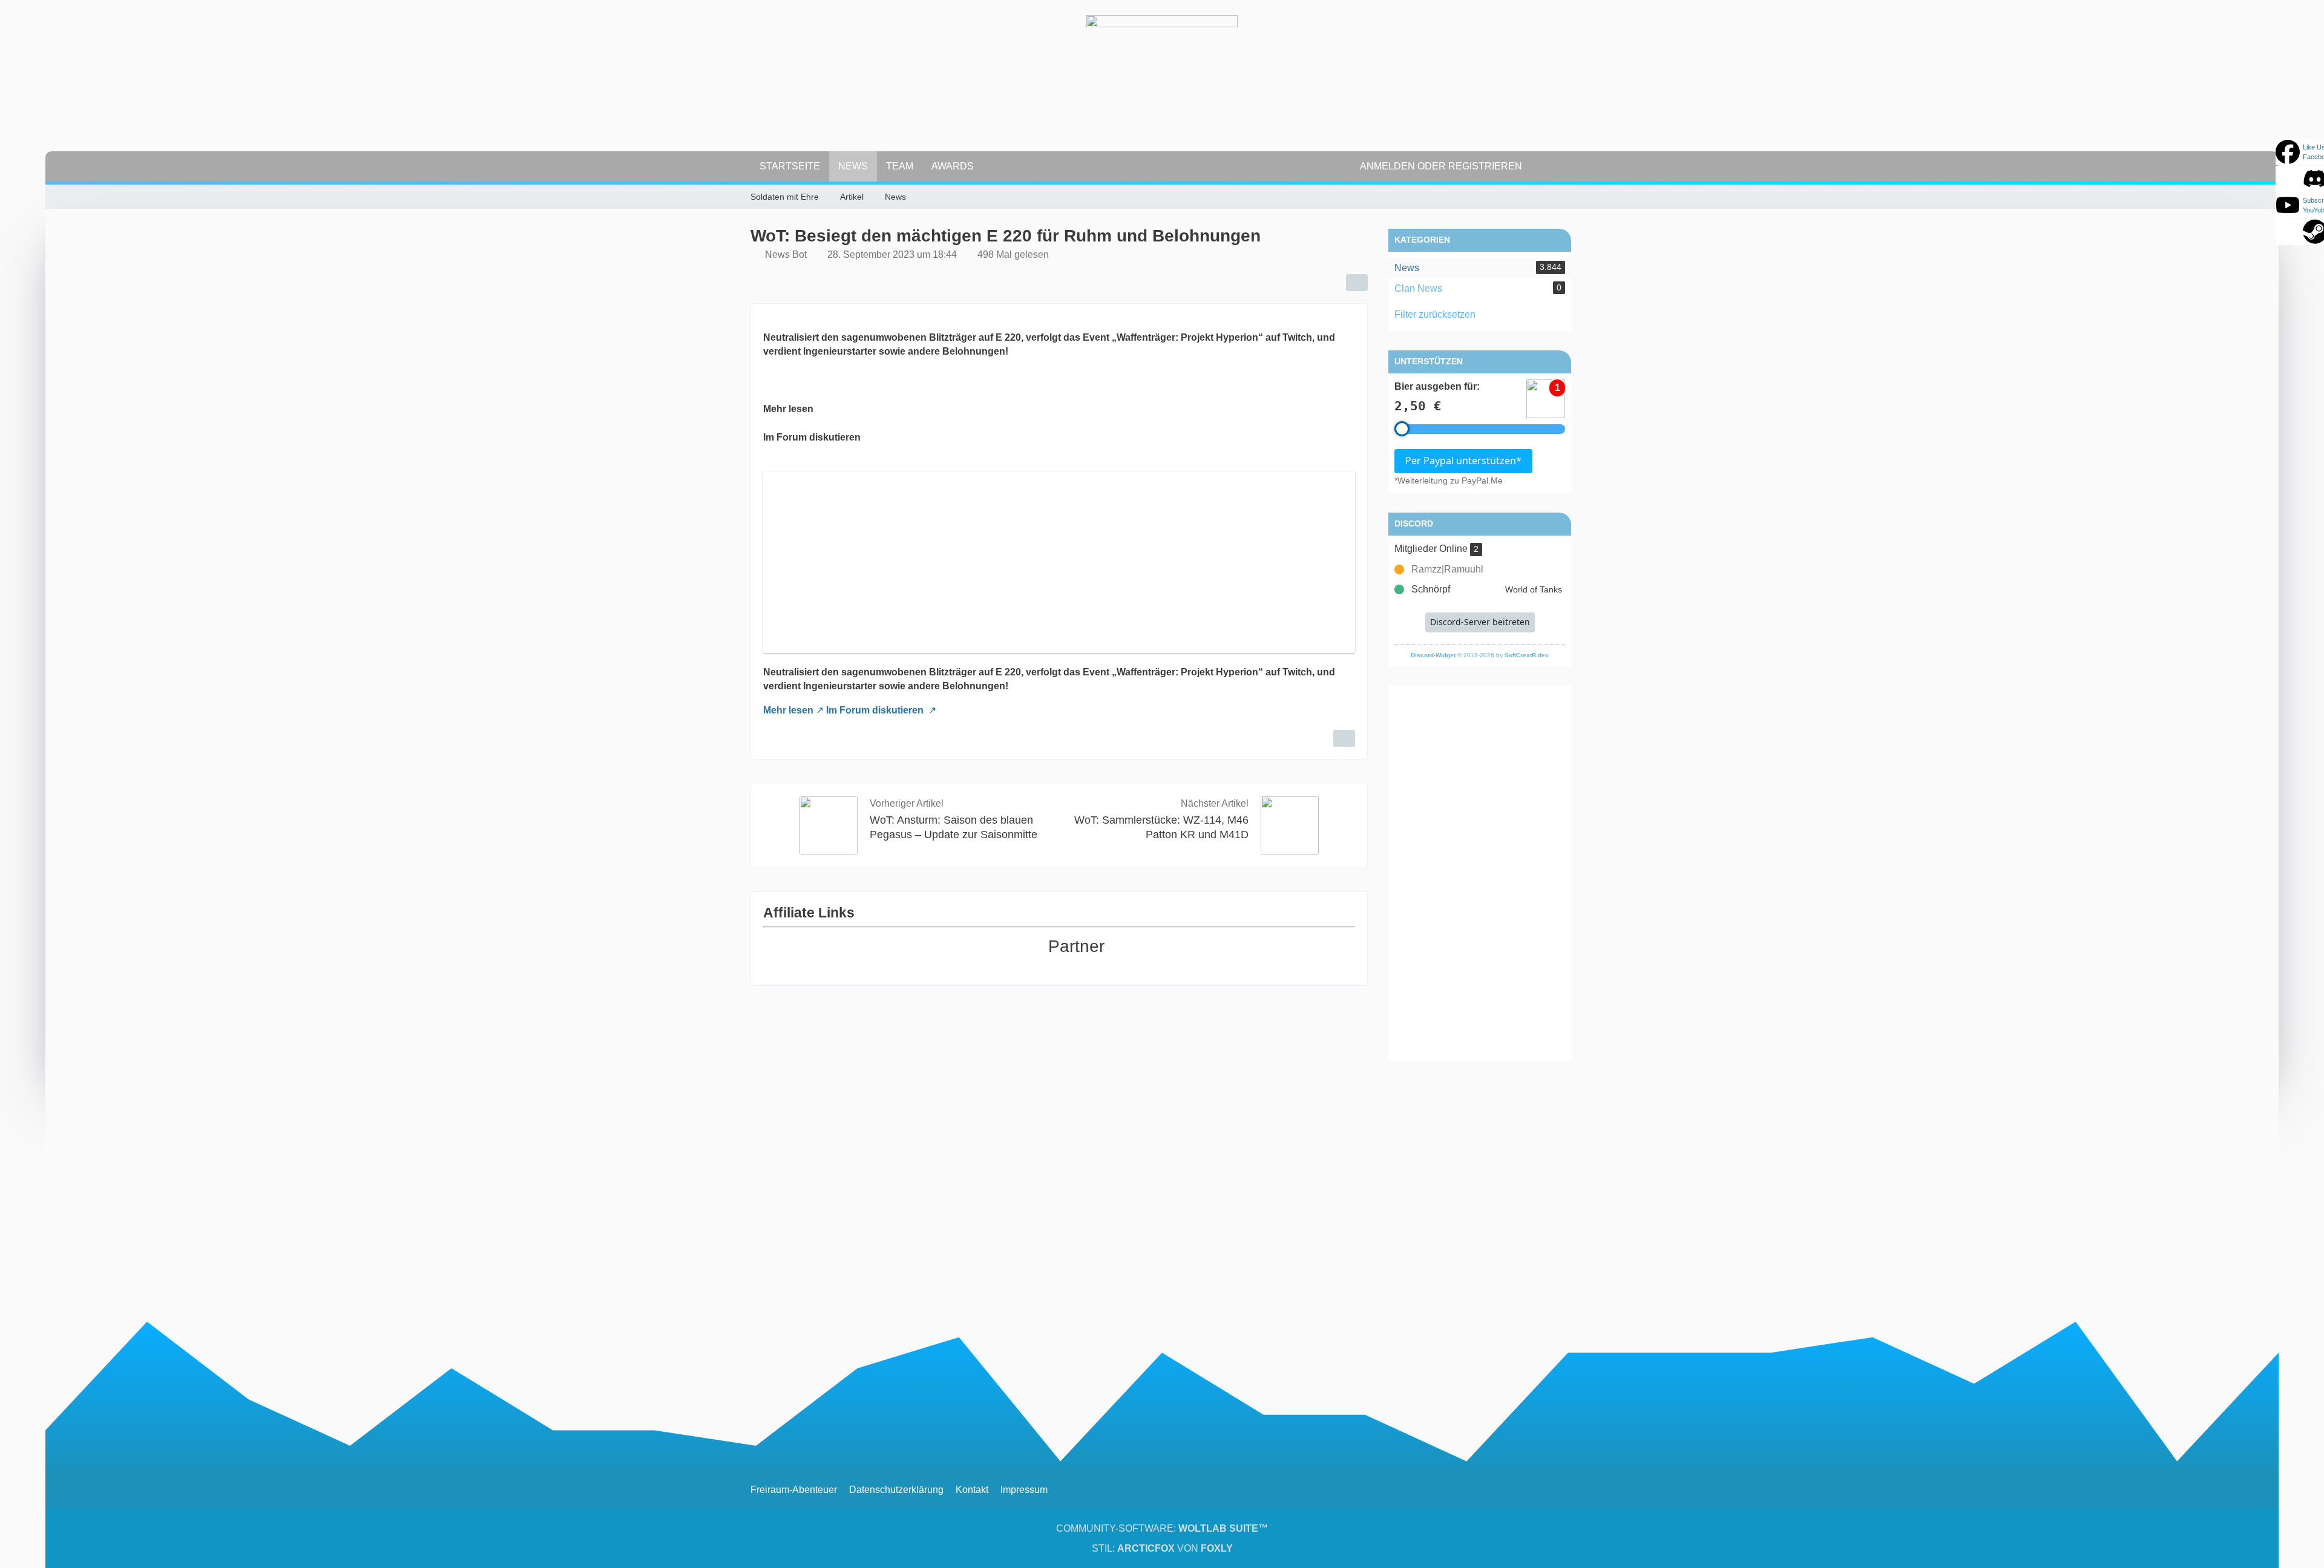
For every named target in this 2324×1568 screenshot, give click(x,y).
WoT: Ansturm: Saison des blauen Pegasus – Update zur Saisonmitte (954, 827)
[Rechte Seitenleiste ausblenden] (1567, 195)
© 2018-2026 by (1480, 655)
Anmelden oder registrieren (1441, 166)
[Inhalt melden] (1344, 738)
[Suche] (1552, 166)
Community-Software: (1162, 1528)
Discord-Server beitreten (1480, 622)
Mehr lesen (788, 710)
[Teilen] (1357, 283)
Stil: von (1162, 1548)
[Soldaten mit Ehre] (1162, 91)
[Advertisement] (1480, 873)
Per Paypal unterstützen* (1463, 461)
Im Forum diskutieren (876, 710)
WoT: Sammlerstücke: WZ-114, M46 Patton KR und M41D (1161, 827)
